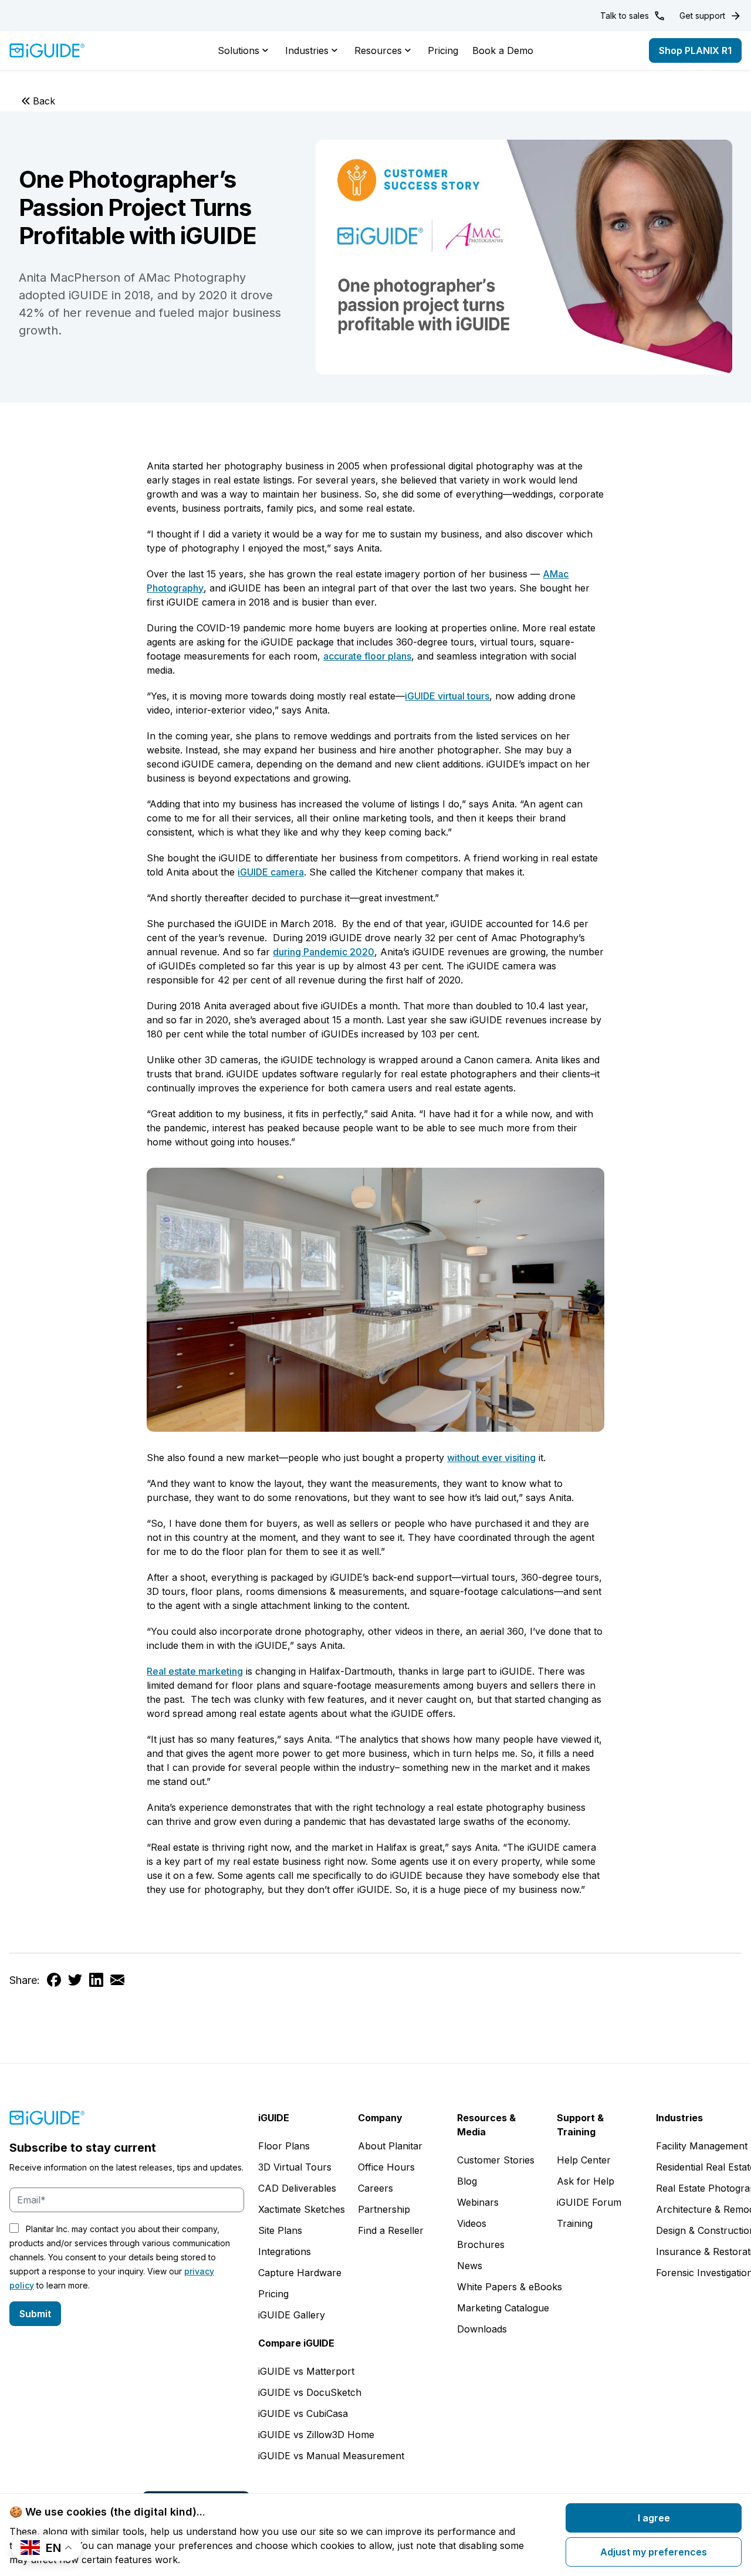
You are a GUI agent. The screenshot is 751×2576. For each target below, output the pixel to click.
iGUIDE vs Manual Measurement (331, 2456)
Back (44, 101)
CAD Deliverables (297, 2188)
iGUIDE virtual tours (447, 696)
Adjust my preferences (654, 2552)
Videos (472, 2223)
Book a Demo (503, 50)
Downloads (482, 2329)
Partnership (384, 2209)
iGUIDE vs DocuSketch (310, 2392)
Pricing (443, 50)
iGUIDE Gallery (292, 2315)
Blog (467, 2181)
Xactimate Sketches (302, 2209)
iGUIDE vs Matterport (306, 2371)
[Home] (47, 50)
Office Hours (386, 2167)
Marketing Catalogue (503, 2308)
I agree (654, 2518)
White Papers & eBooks (510, 2287)
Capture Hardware (300, 2273)
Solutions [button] (239, 50)
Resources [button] (378, 50)
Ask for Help (586, 2181)
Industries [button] (307, 50)
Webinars (478, 2202)
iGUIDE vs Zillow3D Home (316, 2435)
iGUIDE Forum (589, 2202)
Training (575, 2223)
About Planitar (390, 2146)
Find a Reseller (391, 2230)
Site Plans (280, 2230)
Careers (375, 2188)
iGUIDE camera (271, 872)
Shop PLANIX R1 (695, 50)
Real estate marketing (195, 1671)
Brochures (481, 2244)
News (470, 2266)
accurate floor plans (367, 656)
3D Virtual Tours (295, 2167)
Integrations (285, 2252)
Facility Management (702, 2146)
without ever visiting (491, 1458)
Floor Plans (284, 2146)
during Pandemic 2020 (324, 952)
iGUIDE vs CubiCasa (303, 2413)
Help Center (584, 2160)
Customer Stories (496, 2160)
